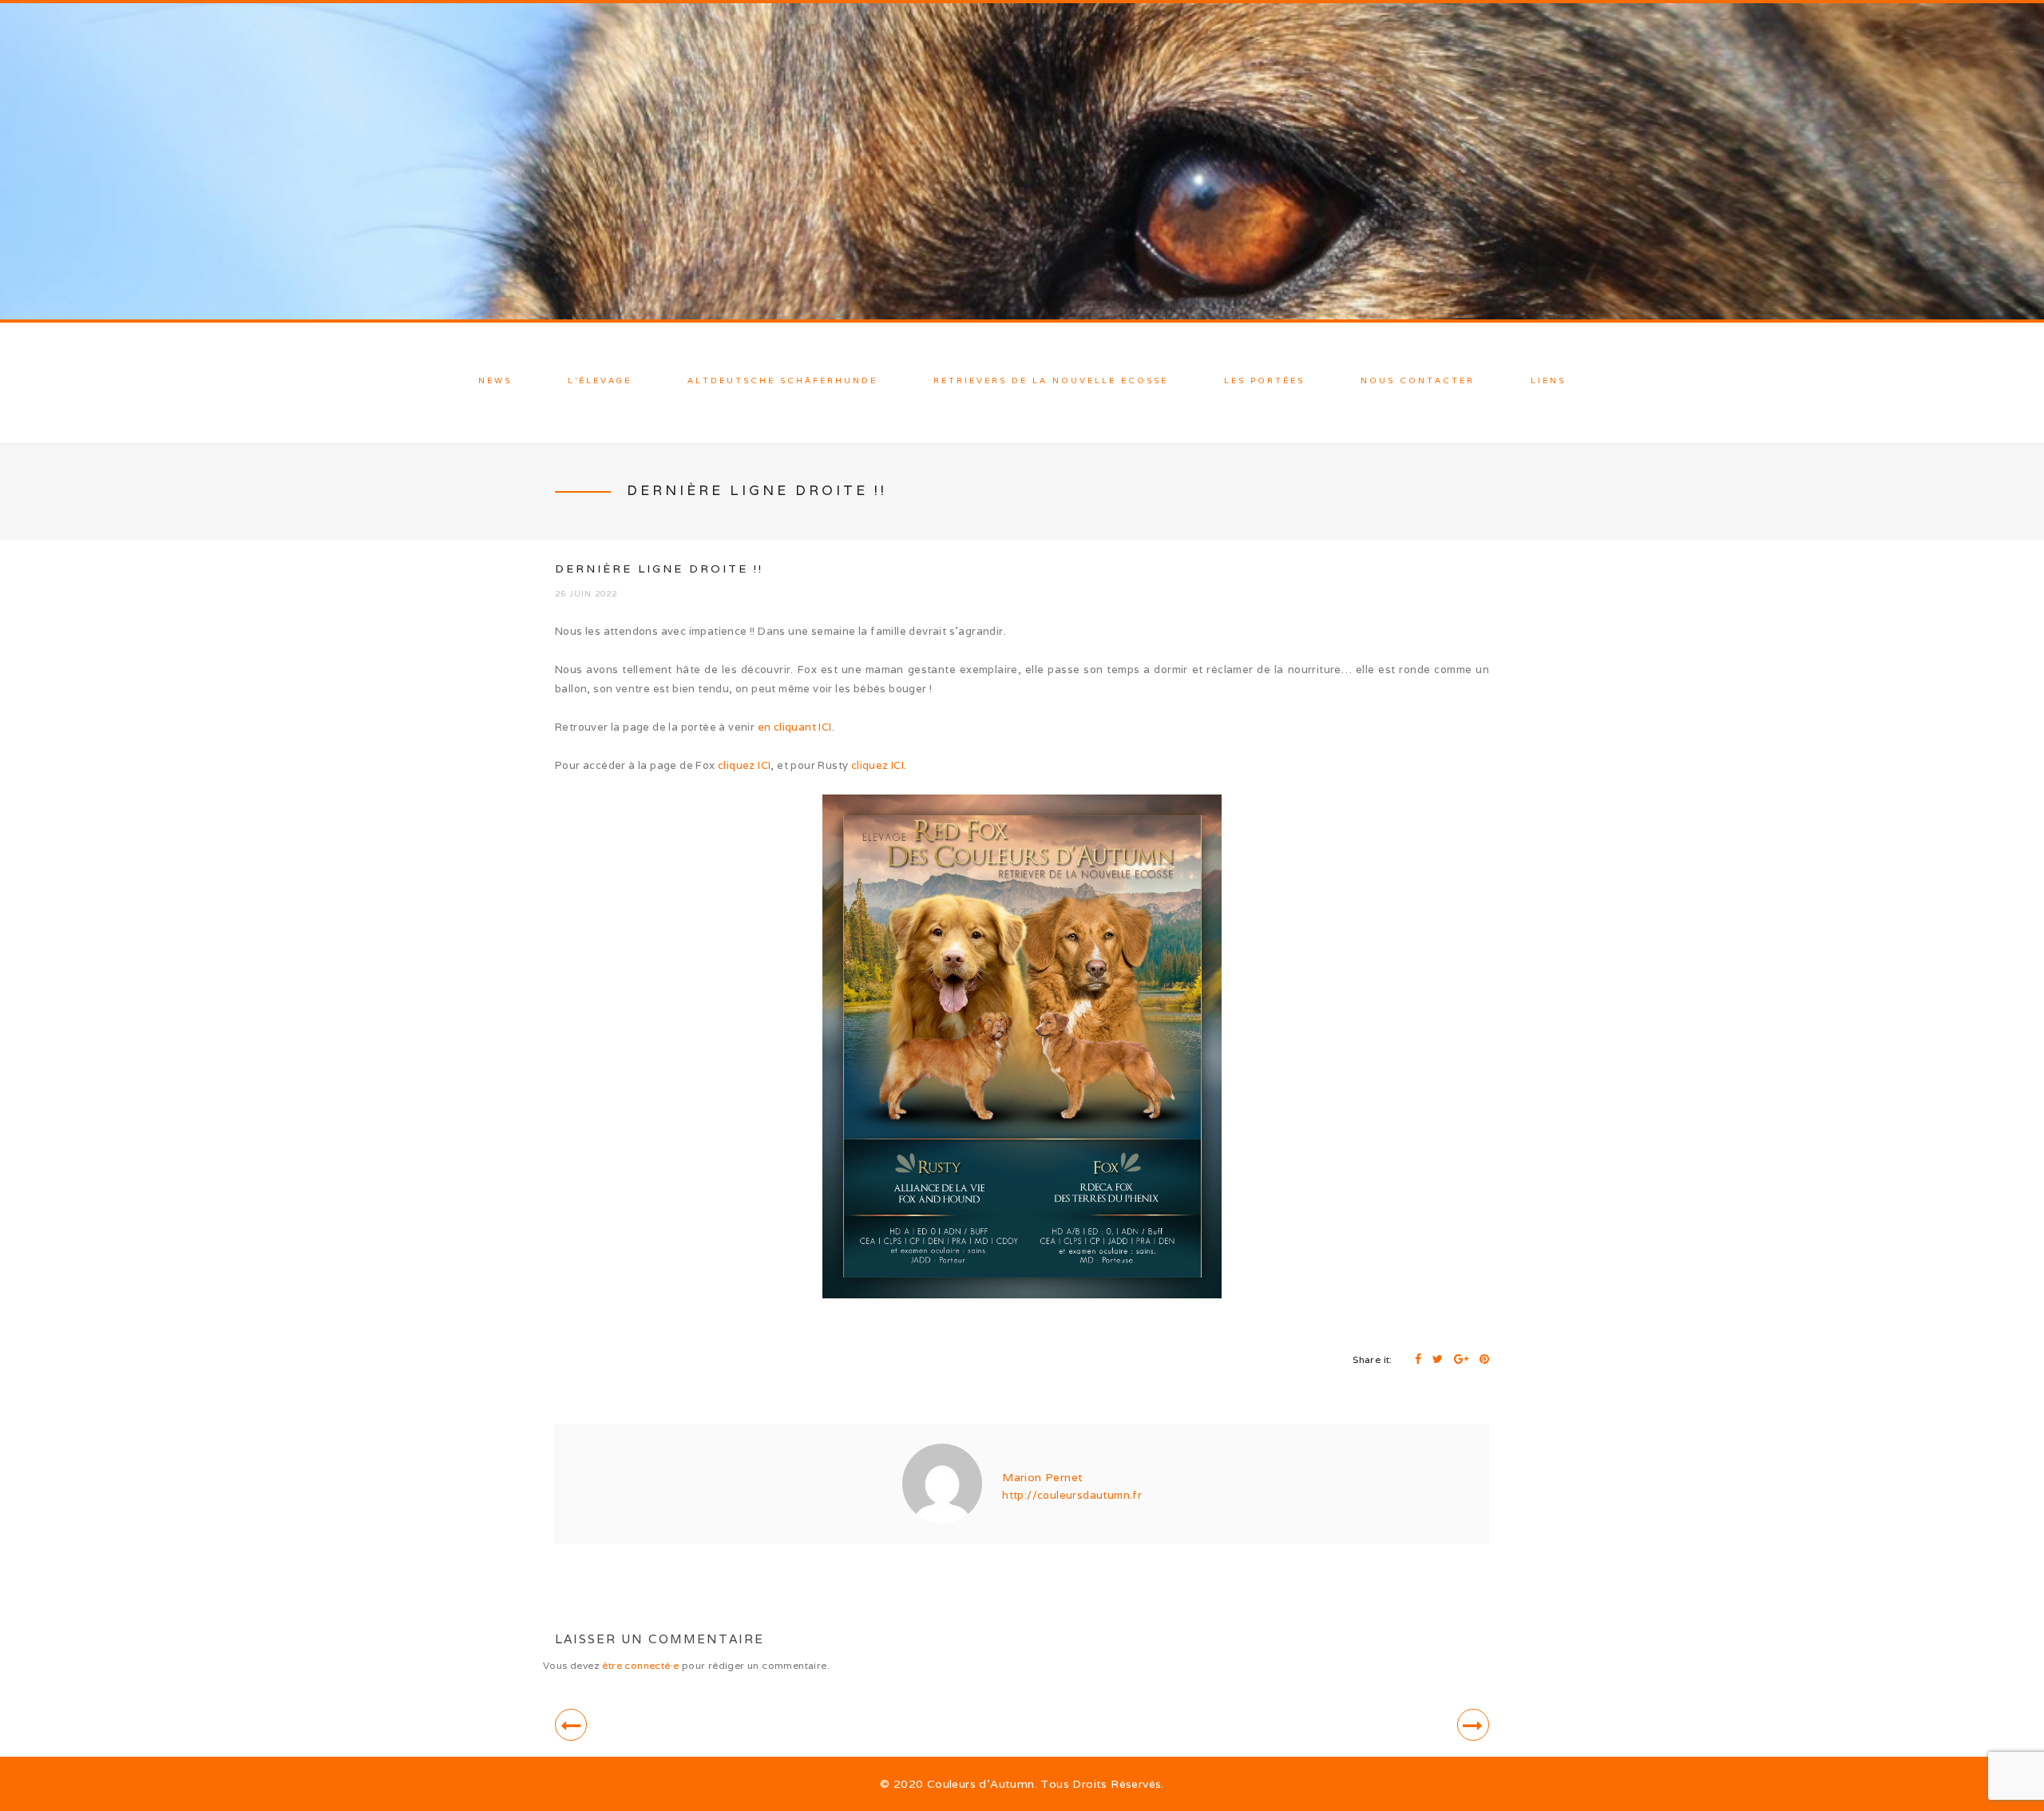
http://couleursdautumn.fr (1072, 1495)
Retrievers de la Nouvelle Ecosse (1051, 380)
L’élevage (600, 380)
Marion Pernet (1042, 1477)
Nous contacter (1418, 380)
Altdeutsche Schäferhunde (782, 380)
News (495, 380)
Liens (1548, 380)
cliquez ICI (744, 765)
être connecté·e (640, 1665)
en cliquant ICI (795, 727)
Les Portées (1264, 380)
